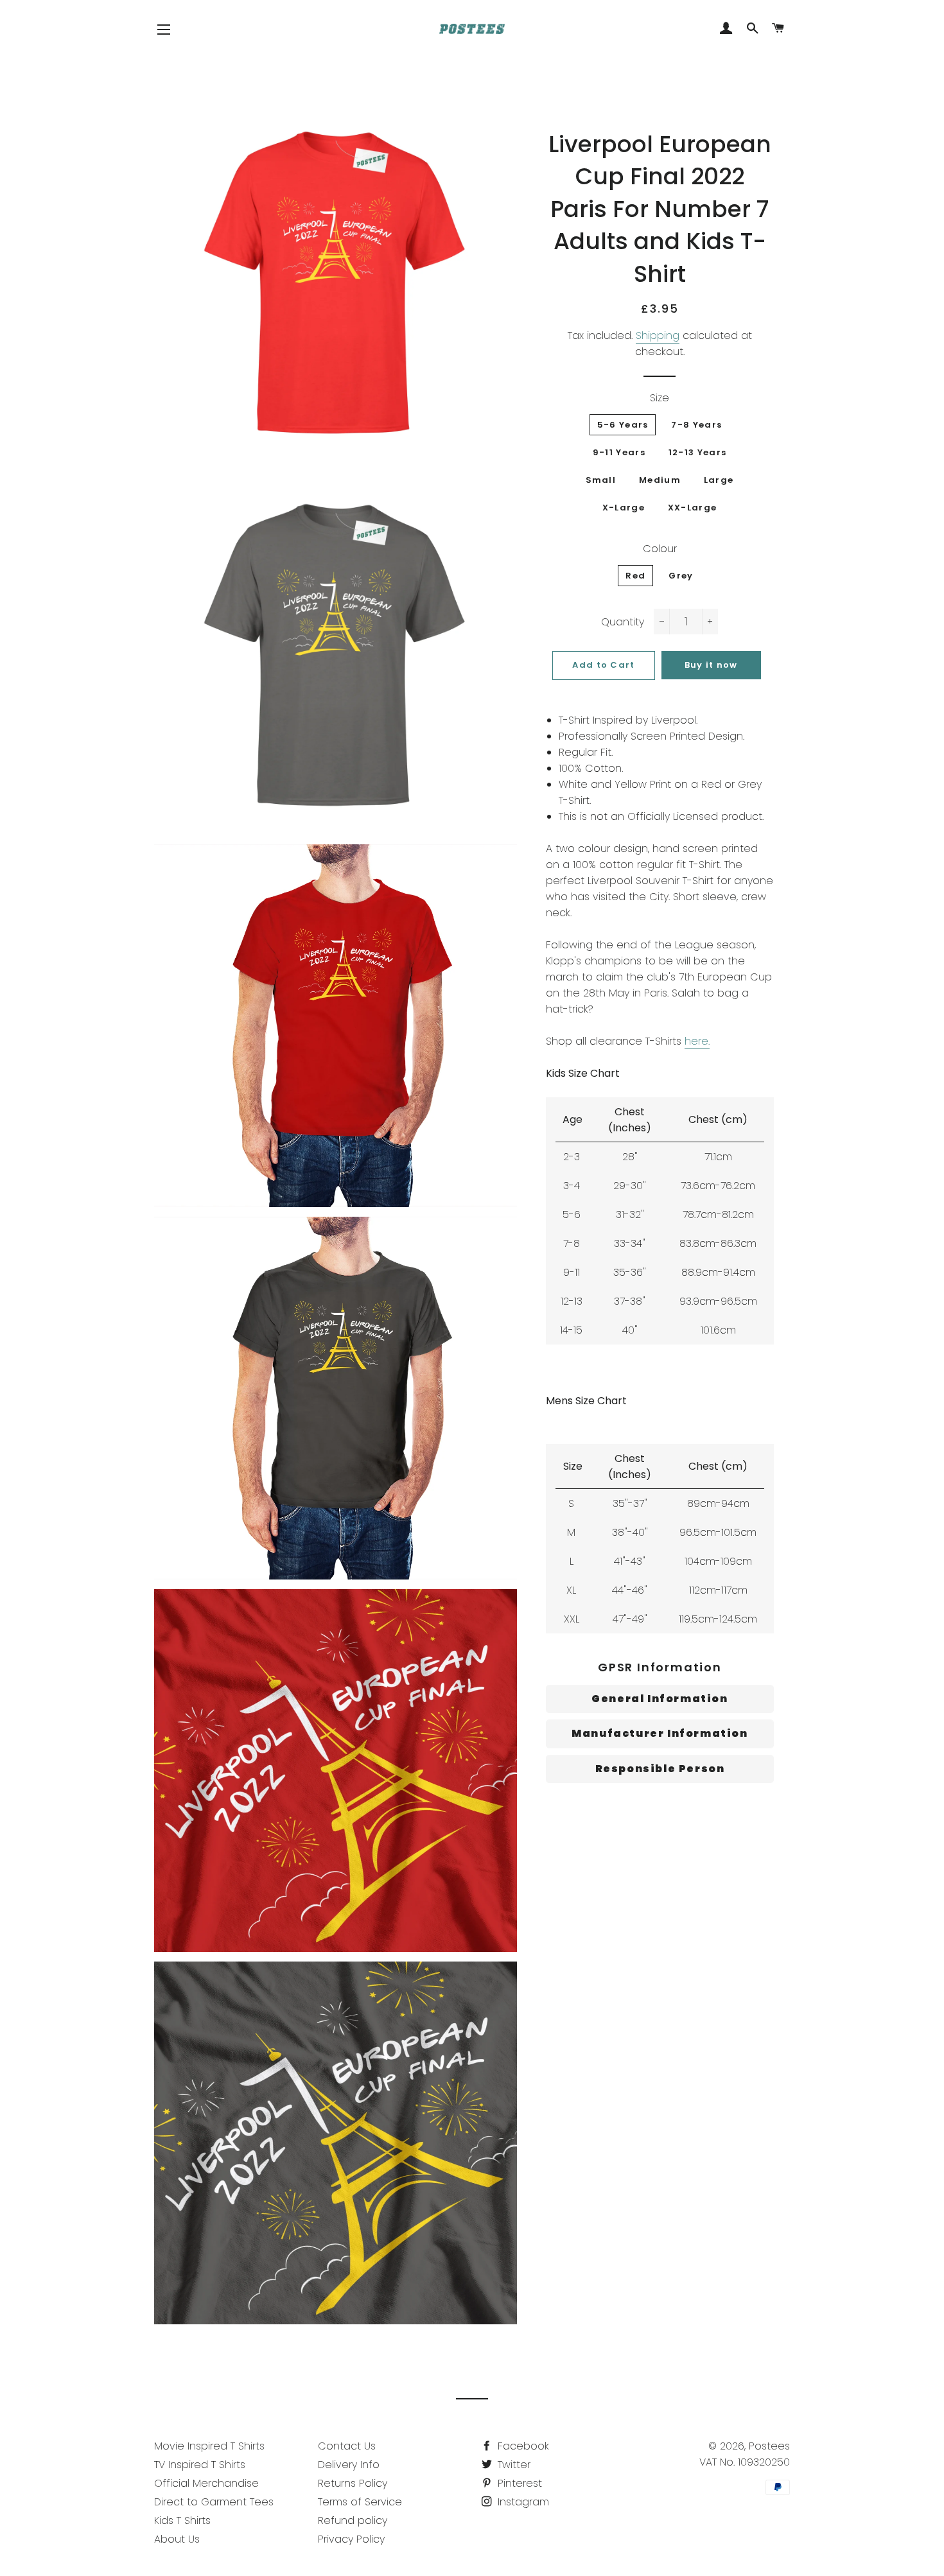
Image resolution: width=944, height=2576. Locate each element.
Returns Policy (353, 2483)
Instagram (522, 2502)
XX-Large (692, 508)
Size (660, 398)
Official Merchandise (206, 2483)
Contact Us (347, 2446)
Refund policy (353, 2520)
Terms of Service (360, 2502)
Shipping (658, 335)
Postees (769, 2446)
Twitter (512, 2465)
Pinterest (518, 2483)
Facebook (522, 2446)
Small (601, 480)
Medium (660, 480)
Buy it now (711, 665)
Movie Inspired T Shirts (209, 2446)
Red (635, 576)
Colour (660, 549)
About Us (177, 2539)
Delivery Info (349, 2465)
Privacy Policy (351, 2539)
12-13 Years (697, 452)
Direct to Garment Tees (214, 2502)
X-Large (624, 508)
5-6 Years (623, 425)
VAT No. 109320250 (745, 2462)
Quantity (623, 622)
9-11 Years (619, 452)
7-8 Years (696, 425)
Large (719, 480)
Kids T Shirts (182, 2520)
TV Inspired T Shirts (200, 2465)
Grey (681, 576)
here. (697, 1041)
